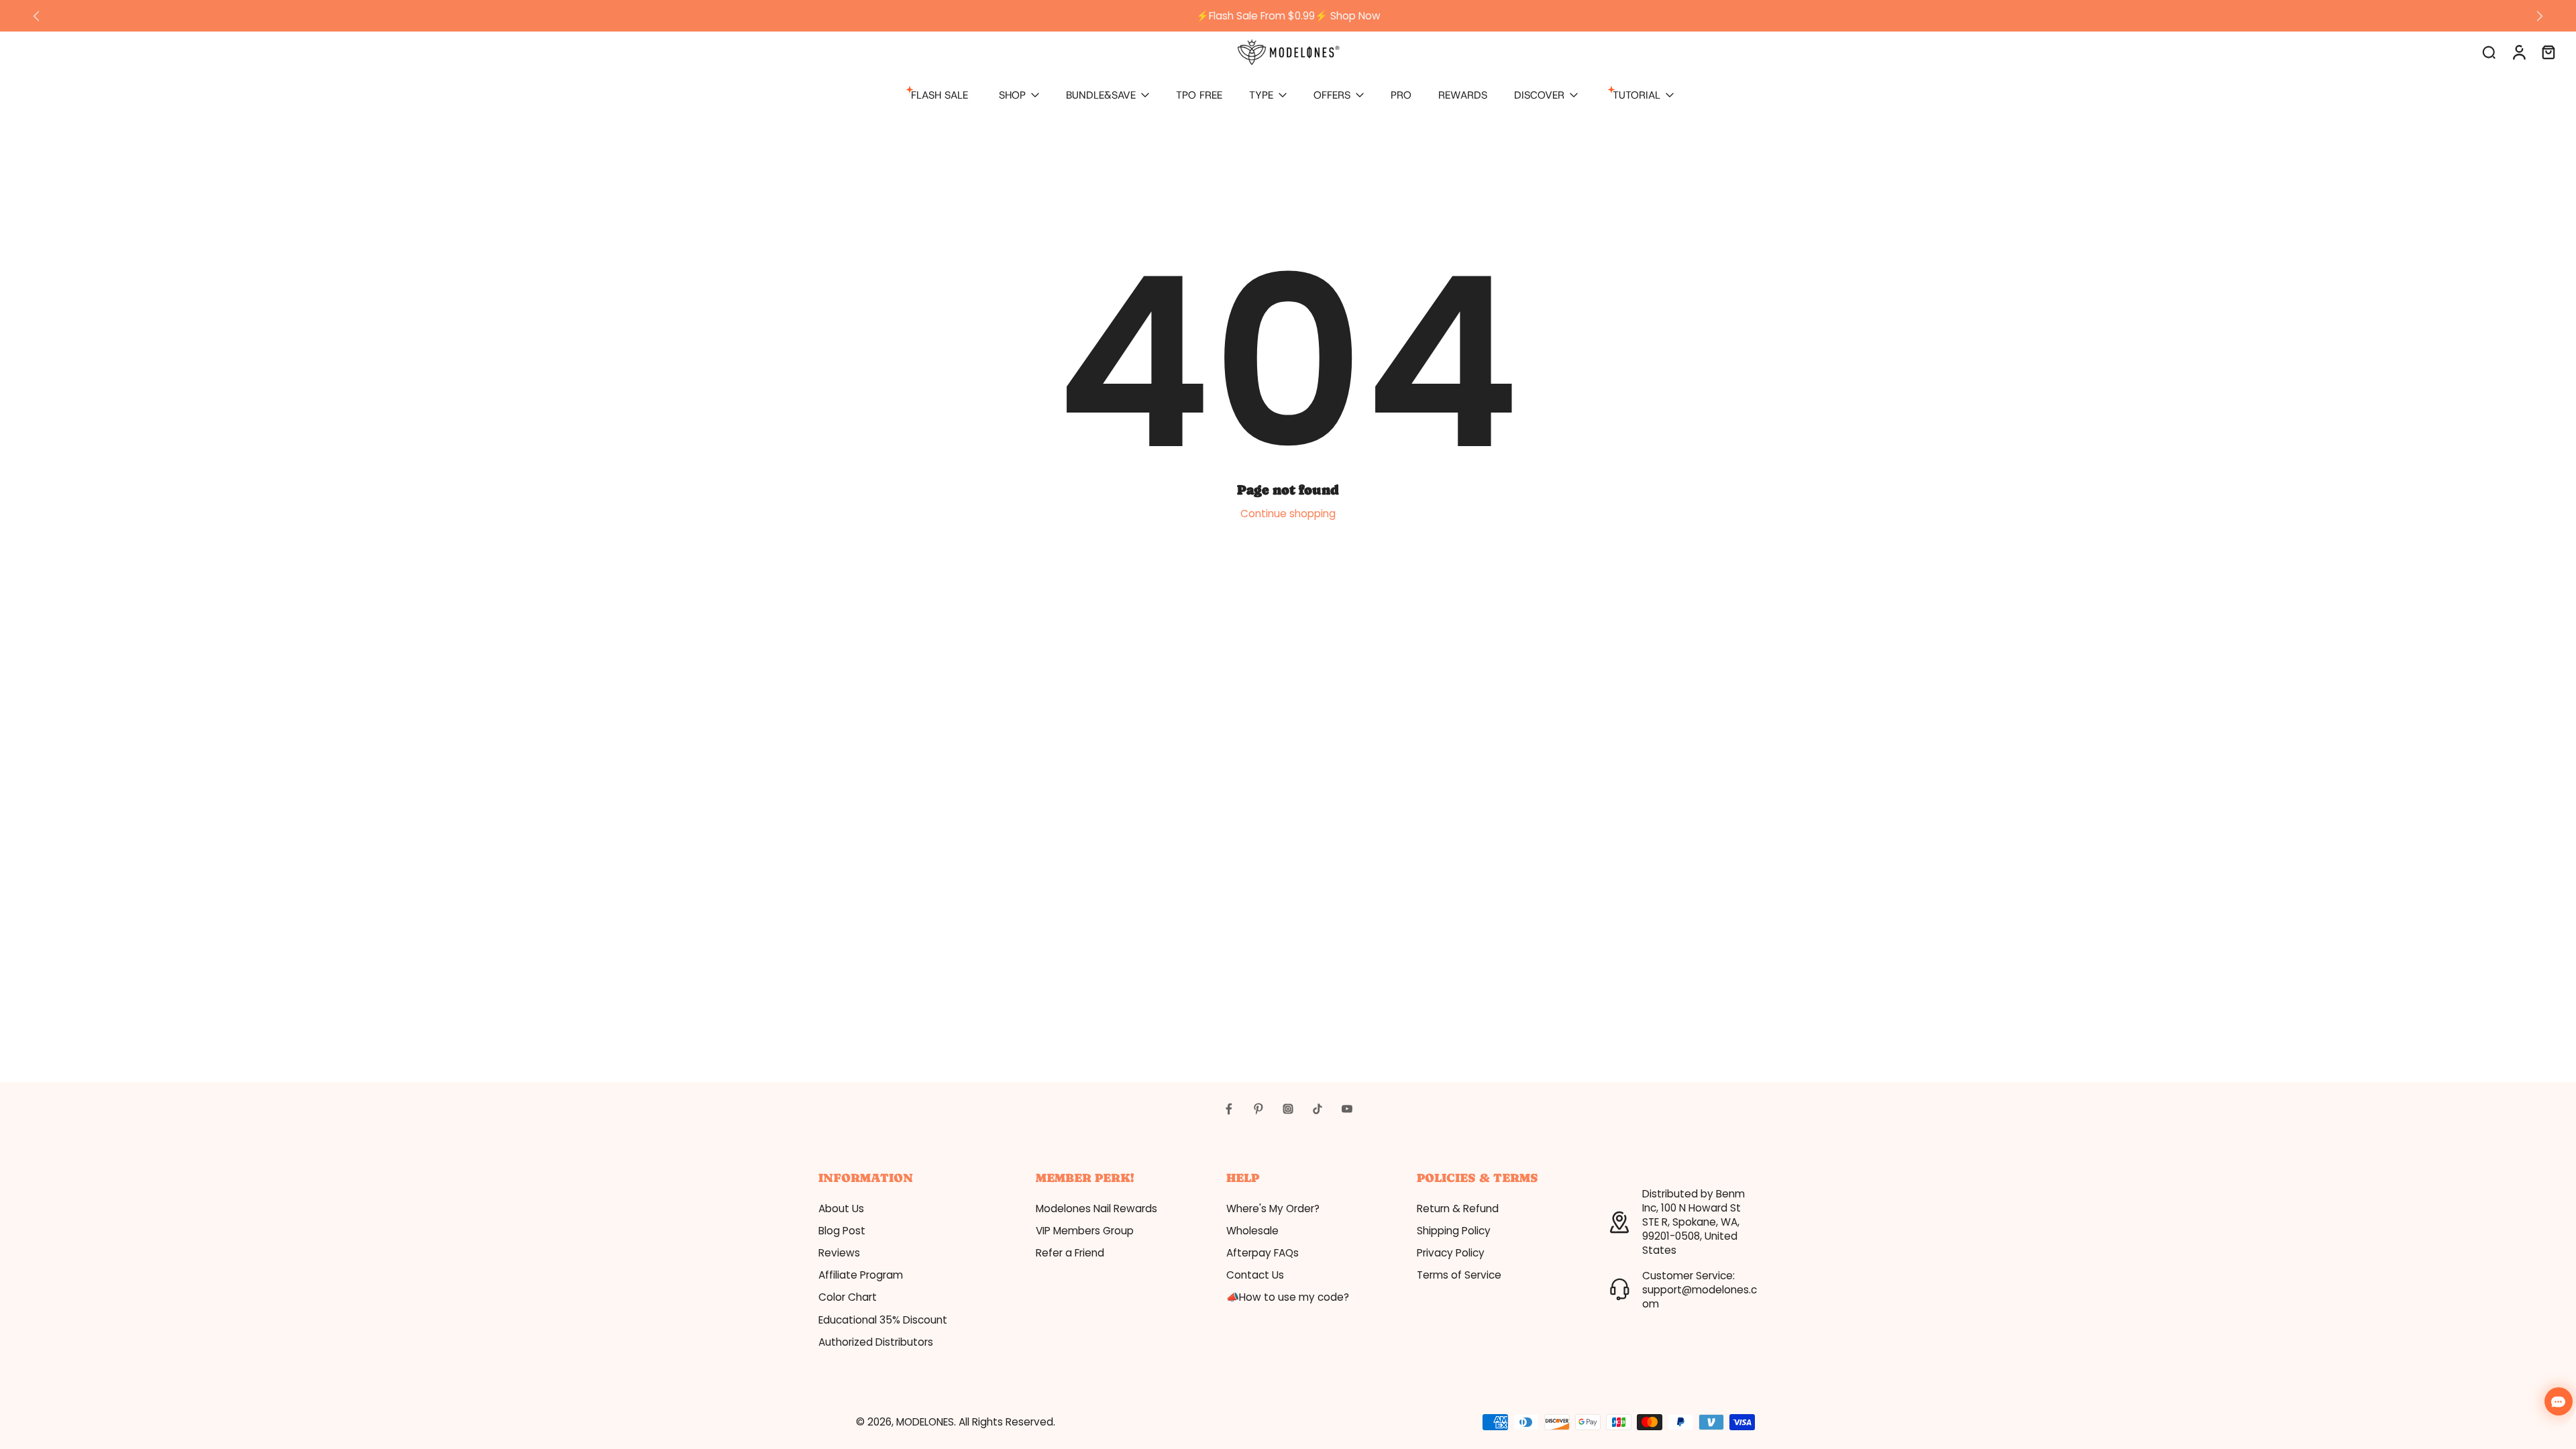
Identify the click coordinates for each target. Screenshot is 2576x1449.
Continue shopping (1288, 514)
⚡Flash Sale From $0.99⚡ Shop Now (1288, 16)
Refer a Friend (1070, 1253)
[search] (2489, 52)
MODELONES (925, 1422)
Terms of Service (1459, 1275)
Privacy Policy (1451, 1253)
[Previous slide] (36, 16)
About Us (841, 1209)
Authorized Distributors (876, 1342)
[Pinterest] (1258, 1109)
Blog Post (842, 1231)
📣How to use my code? (1288, 1297)
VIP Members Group (1085, 1231)
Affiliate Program (861, 1275)
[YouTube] (1347, 1109)
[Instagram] (1288, 1109)
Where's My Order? (1273, 1209)
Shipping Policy (1454, 1231)
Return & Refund (1458, 1209)
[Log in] (2518, 52)
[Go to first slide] (2540, 16)
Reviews (839, 1253)
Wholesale (1252, 1231)
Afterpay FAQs (1263, 1253)
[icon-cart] (2548, 52)
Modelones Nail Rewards (1096, 1209)
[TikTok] (1318, 1109)
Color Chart (848, 1297)
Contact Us (1255, 1275)
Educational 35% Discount (883, 1320)
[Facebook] (1229, 1109)
